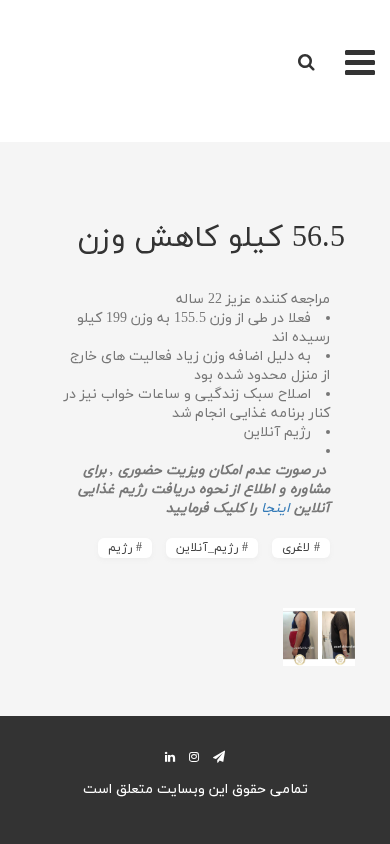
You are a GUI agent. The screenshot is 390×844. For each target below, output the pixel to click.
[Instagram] (194, 756)
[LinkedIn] (170, 756)
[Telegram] (219, 756)
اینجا (273, 508)
